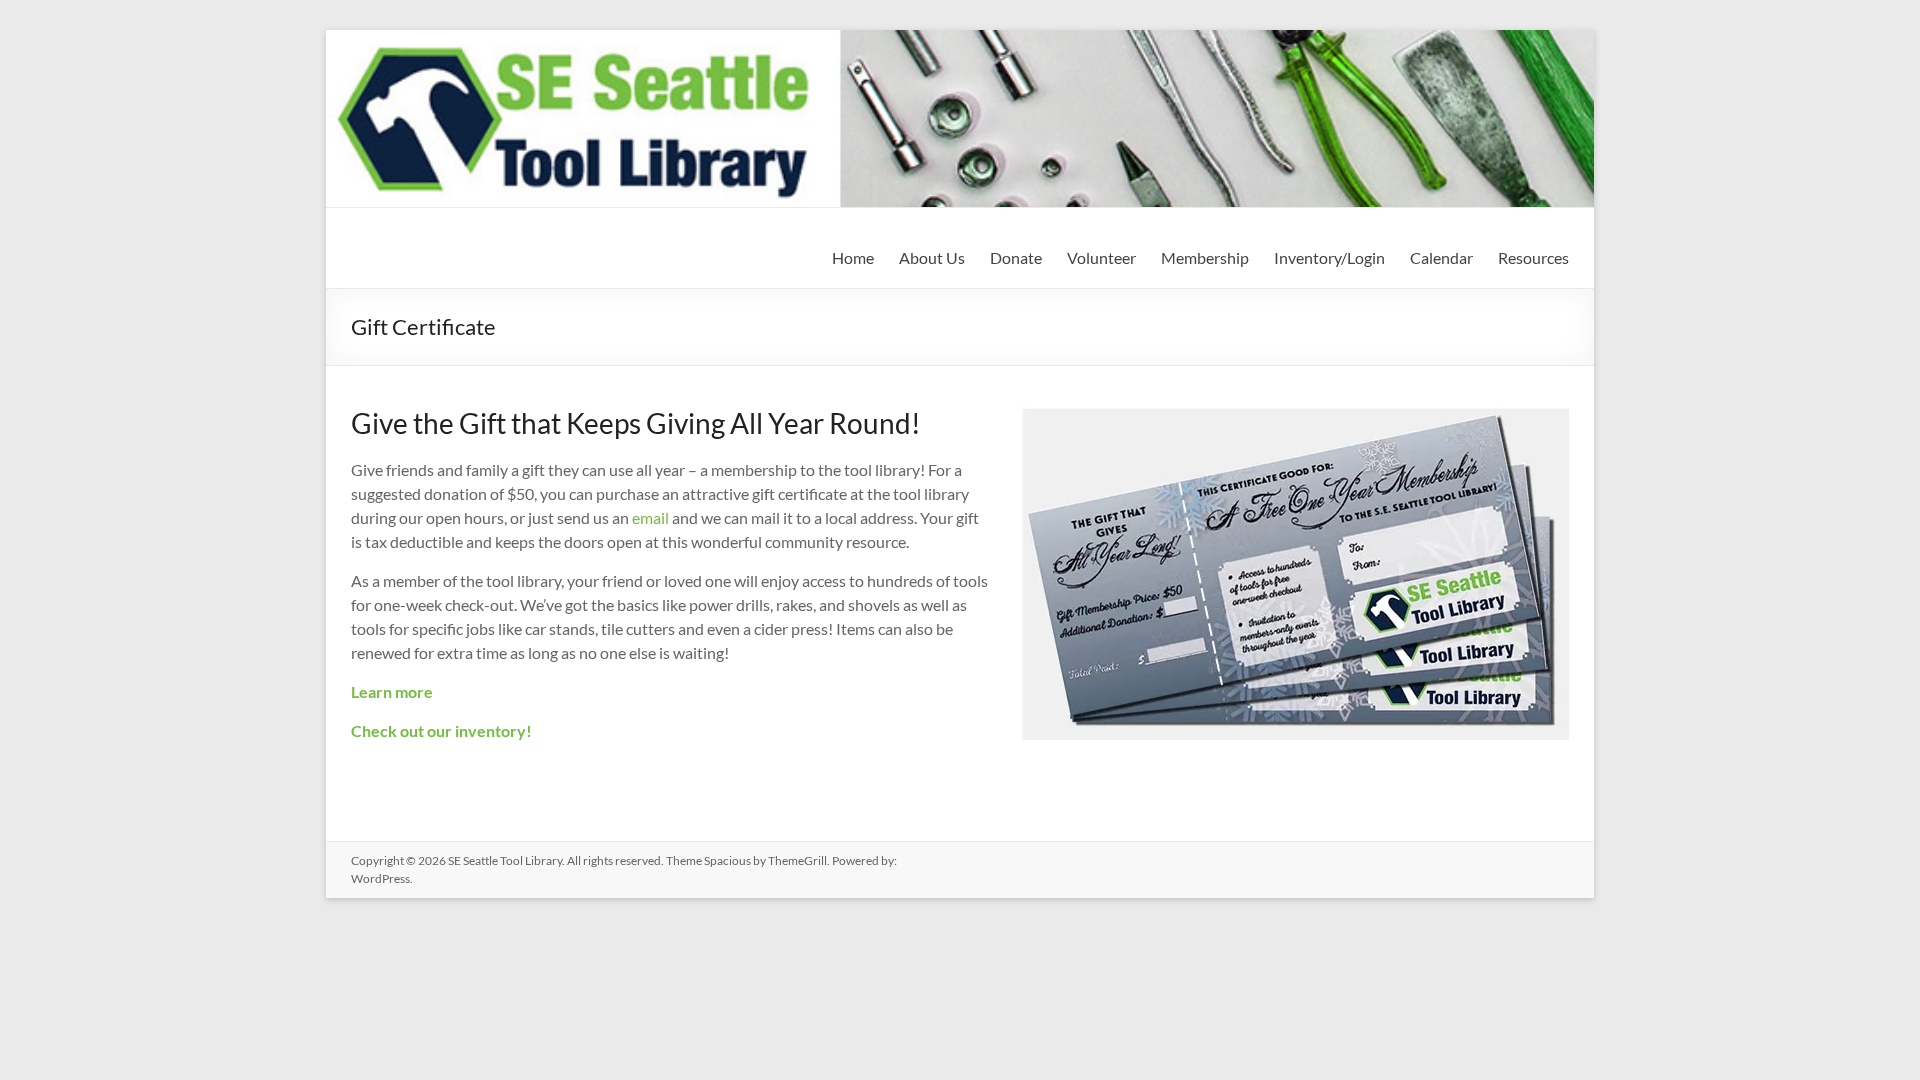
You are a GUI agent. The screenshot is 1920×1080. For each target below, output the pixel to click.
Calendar (1441, 257)
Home (853, 257)
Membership (1205, 257)
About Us (932, 257)
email (650, 517)
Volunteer (1101, 257)
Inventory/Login (1329, 257)
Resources (1533, 257)
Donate (1016, 257)
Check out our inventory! (441, 730)
